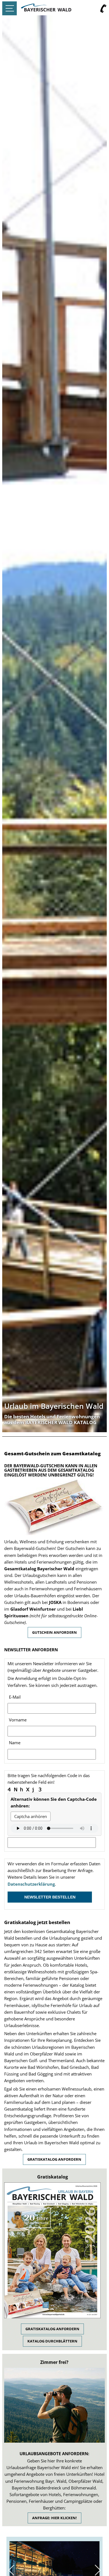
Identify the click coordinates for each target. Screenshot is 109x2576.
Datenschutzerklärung (31, 1884)
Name (15, 1743)
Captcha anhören (31, 1816)
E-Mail (15, 1697)
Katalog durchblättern (52, 2341)
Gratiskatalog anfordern (54, 2159)
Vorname (18, 1720)
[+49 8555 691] (103, 9)
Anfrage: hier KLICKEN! (54, 2518)
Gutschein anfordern (54, 1632)
